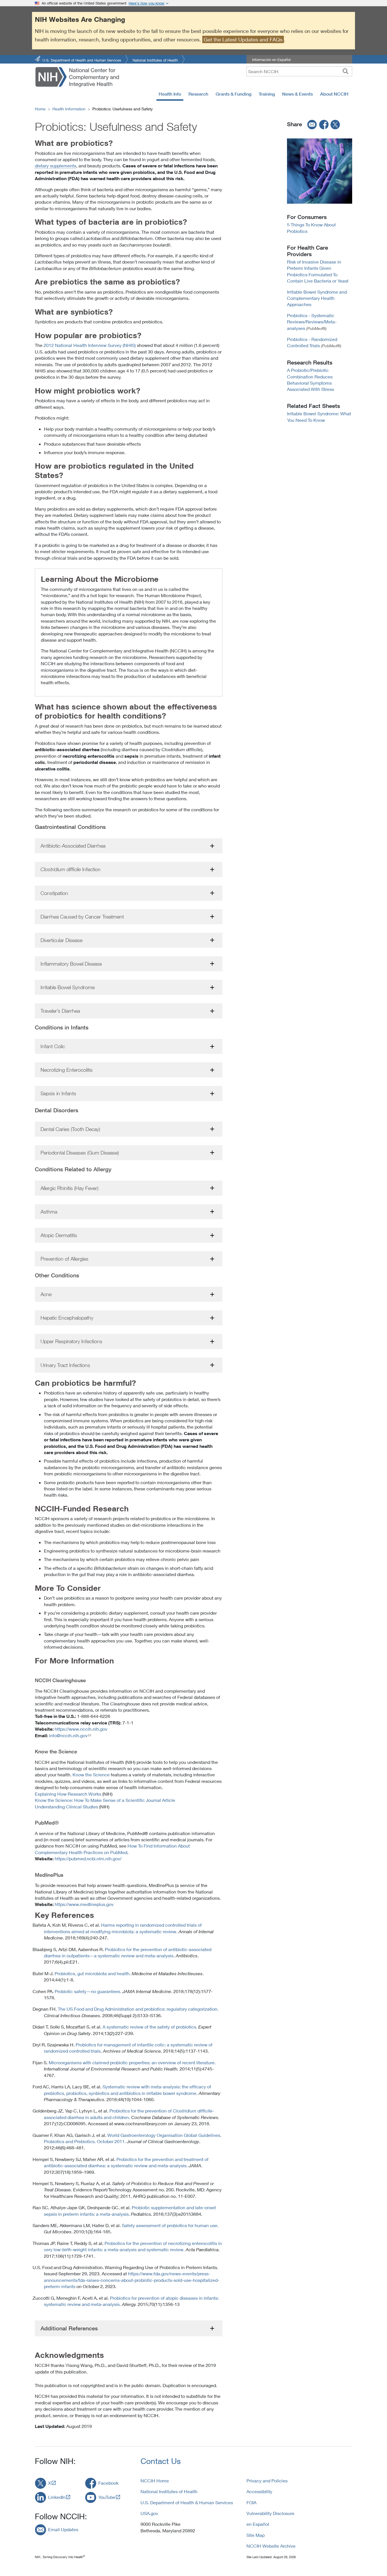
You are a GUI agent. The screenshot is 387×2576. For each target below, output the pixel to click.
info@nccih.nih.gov (68, 1735)
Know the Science (91, 1774)
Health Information (69, 109)
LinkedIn (57, 2497)
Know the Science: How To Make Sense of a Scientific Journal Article (105, 1800)
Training (267, 94)
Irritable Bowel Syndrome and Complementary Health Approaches (317, 298)
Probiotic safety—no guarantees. (88, 1991)
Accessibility (259, 2491)
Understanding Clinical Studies (66, 1807)
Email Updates (63, 2529)
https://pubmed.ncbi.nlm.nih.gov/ (88, 1858)
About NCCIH (334, 94)
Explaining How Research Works (68, 1794)
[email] (310, 124)
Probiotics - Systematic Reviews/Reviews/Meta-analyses (312, 322)
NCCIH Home (155, 2481)
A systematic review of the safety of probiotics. (150, 2027)
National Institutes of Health (155, 60)
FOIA (251, 2502)
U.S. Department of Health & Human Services (187, 2502)
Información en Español (271, 60)
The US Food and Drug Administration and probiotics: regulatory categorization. (138, 2009)
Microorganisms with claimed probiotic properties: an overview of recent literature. (132, 2062)
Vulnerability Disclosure (270, 2513)
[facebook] (324, 124)
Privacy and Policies (267, 2481)
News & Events (297, 94)
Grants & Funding (233, 94)
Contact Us (161, 2461)
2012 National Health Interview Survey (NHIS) (90, 345)
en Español (258, 2524)
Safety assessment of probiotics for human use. (170, 2225)
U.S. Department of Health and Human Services (82, 60)
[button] (129, 846)
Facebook (108, 2483)
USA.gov (149, 2513)
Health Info (170, 94)
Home (40, 109)
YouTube (107, 2497)
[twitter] (335, 124)
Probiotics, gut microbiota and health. (93, 1973)
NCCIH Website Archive (271, 2546)
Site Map (256, 2535)
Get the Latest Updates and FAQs (243, 39)
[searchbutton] (345, 71)
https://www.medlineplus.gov (84, 1904)
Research (198, 94)
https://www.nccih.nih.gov (81, 1729)
